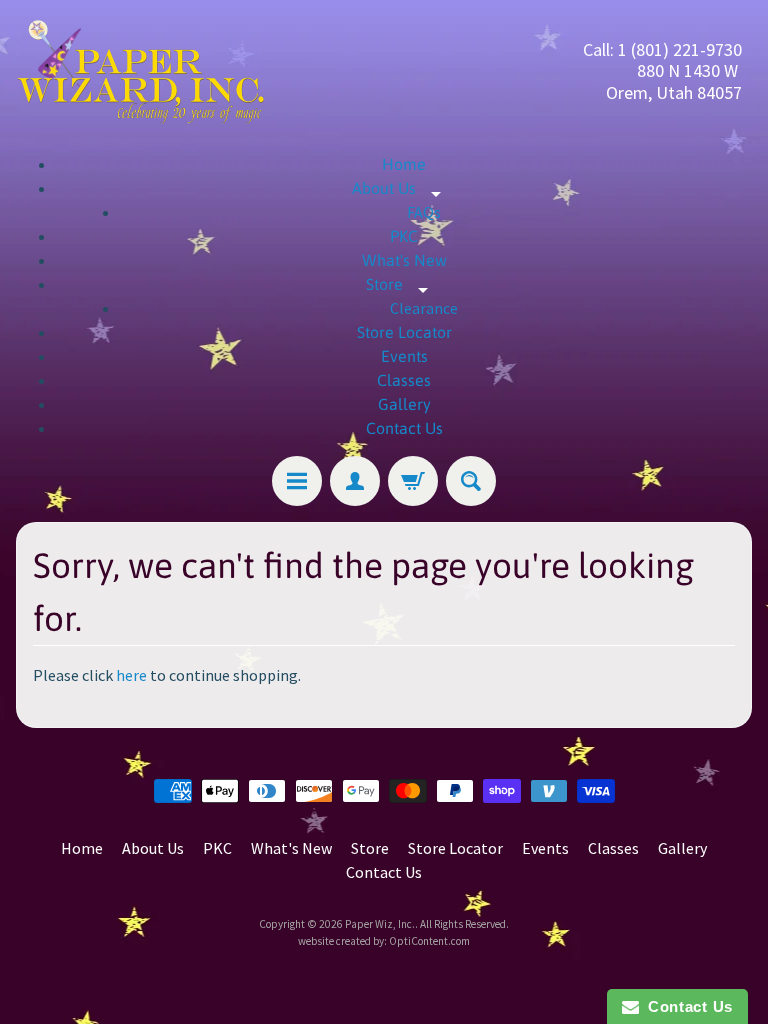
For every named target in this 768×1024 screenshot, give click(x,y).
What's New (404, 260)
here (131, 675)
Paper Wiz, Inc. (380, 924)
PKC (404, 236)
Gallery (404, 404)
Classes (404, 380)
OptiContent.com (429, 941)
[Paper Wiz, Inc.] (141, 71)
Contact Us (404, 428)
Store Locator (404, 332)
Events (404, 356)
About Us (404, 188)
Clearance (424, 308)
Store (404, 284)
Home (404, 164)
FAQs (424, 212)
